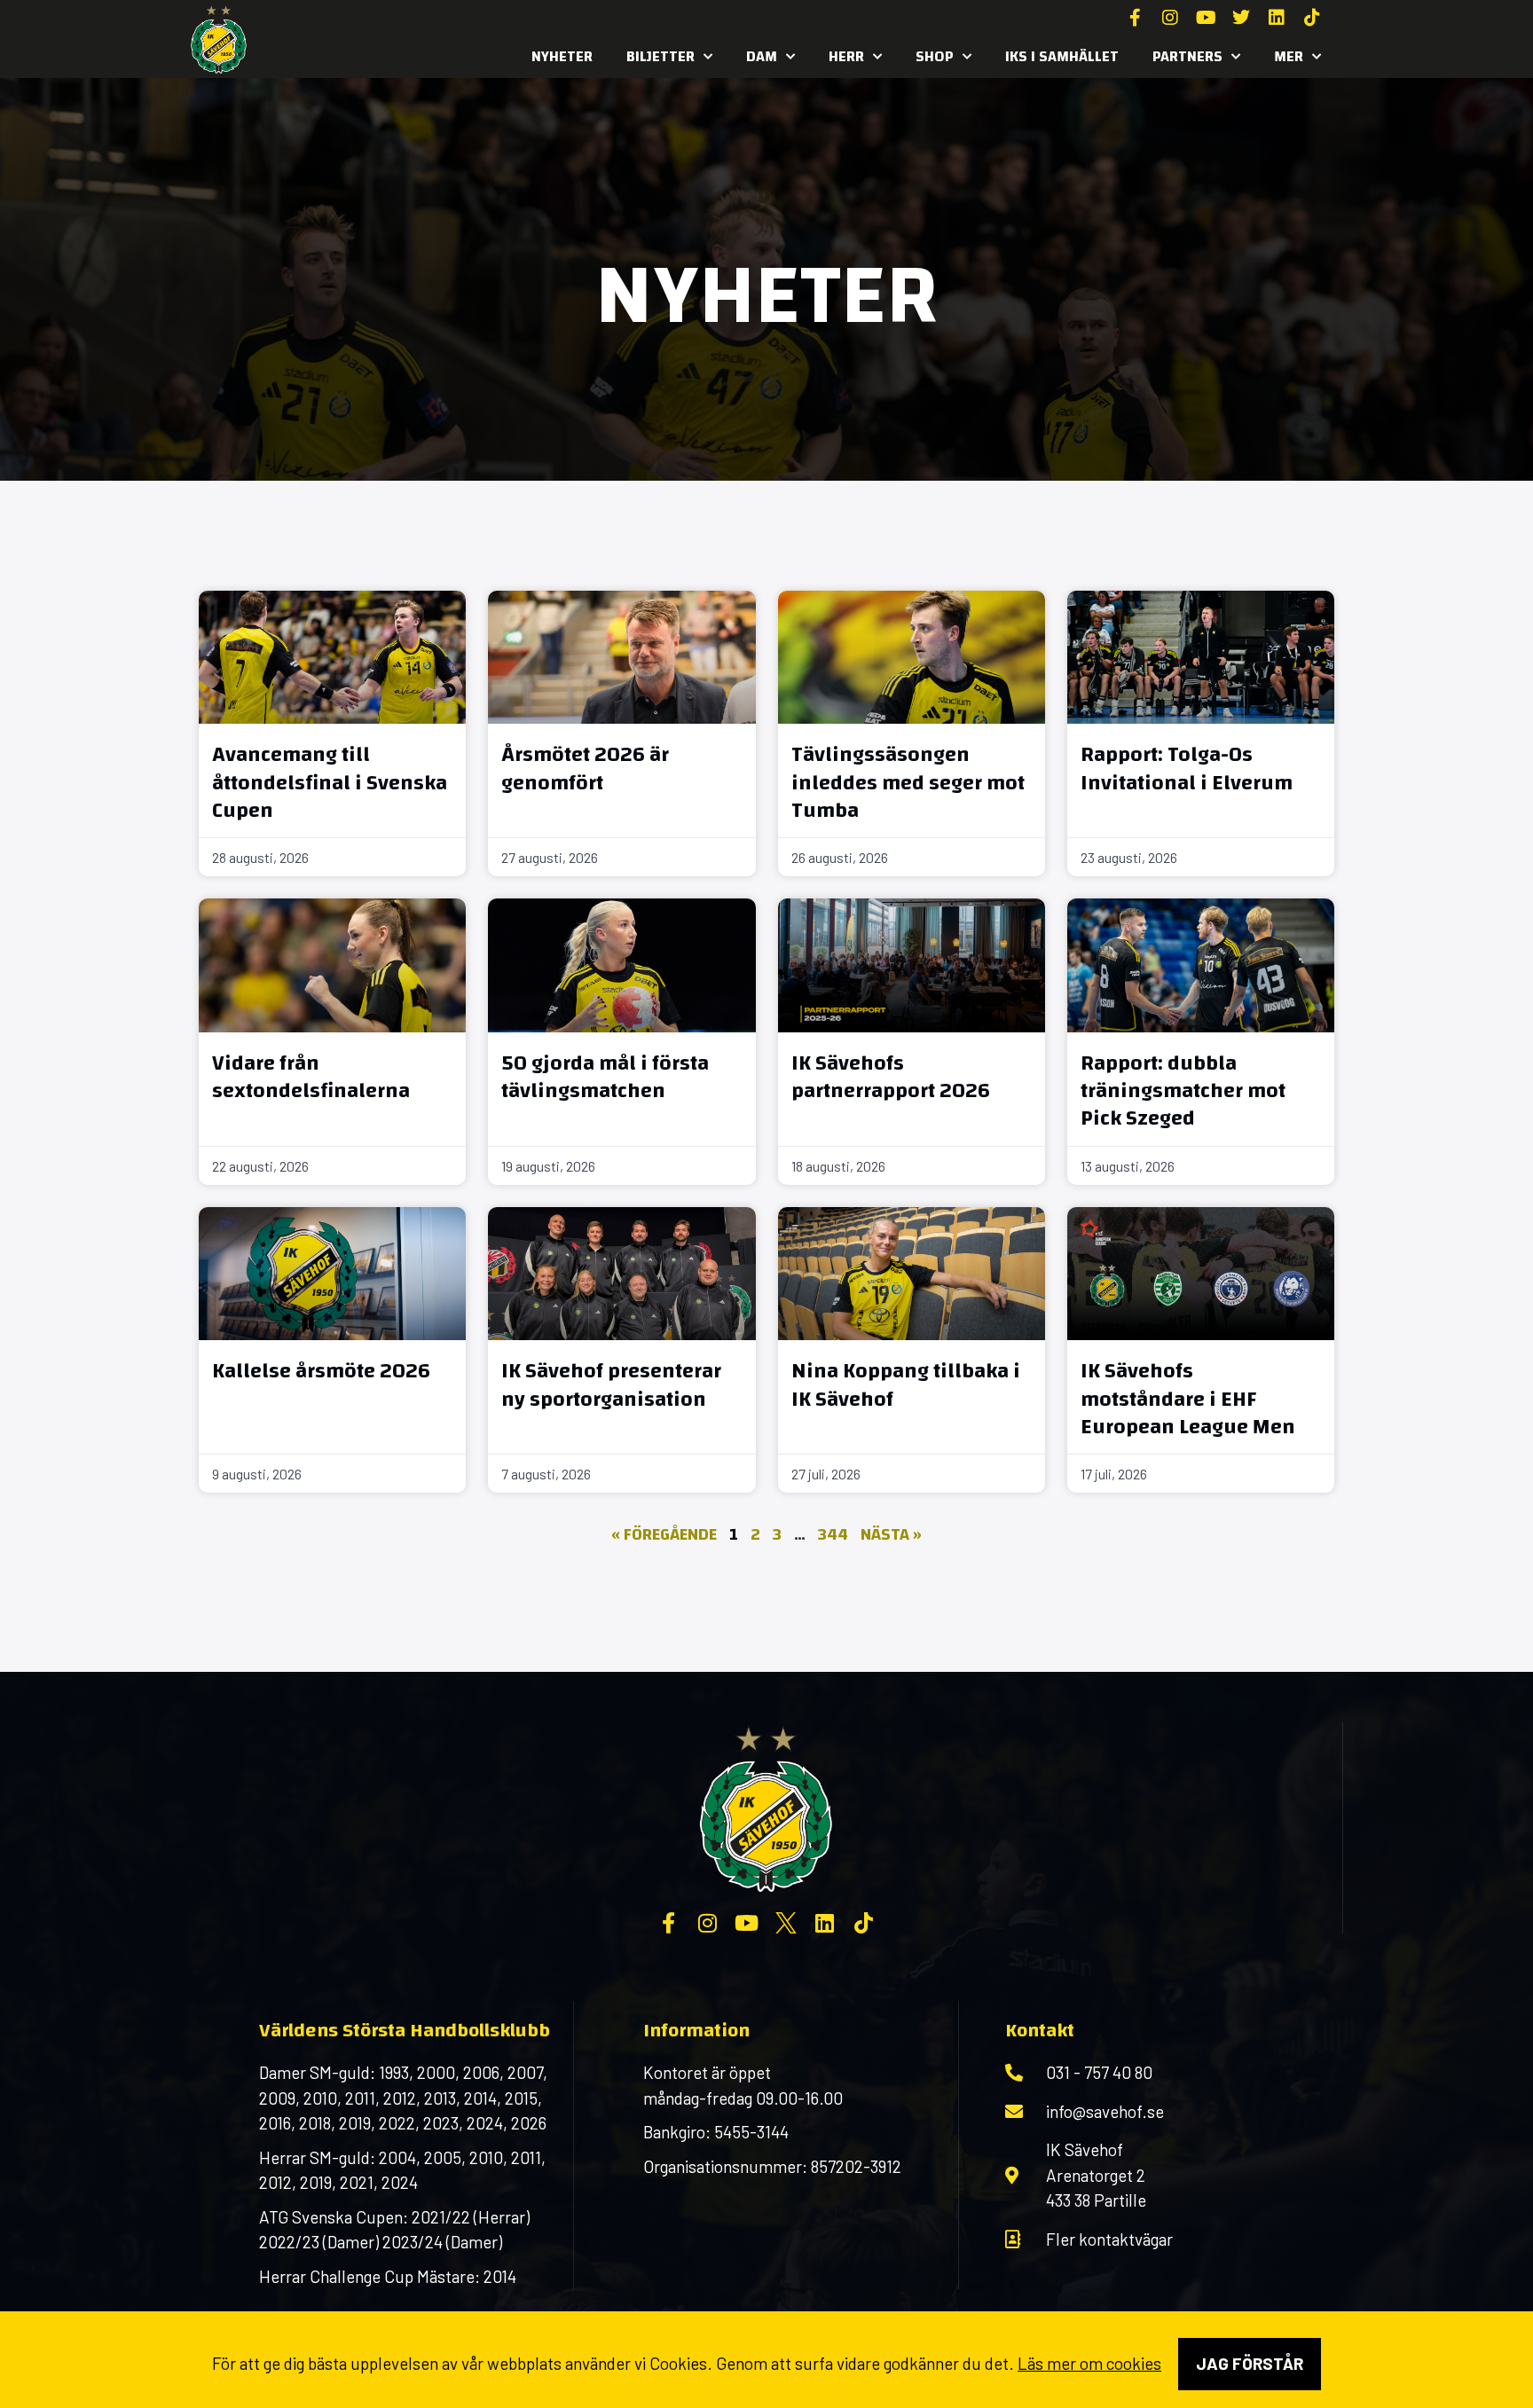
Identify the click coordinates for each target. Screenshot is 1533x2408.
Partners (1187, 56)
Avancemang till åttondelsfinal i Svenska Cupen (330, 782)
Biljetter (660, 56)
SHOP (935, 56)
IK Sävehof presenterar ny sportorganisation (611, 1385)
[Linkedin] (1277, 18)
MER (1289, 56)
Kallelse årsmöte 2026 (321, 1371)
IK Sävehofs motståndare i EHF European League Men (1188, 1399)
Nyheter (562, 56)
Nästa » (891, 1535)
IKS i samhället (1062, 56)
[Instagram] (1170, 18)
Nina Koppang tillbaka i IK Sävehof (906, 1385)
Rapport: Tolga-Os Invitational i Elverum (1187, 769)
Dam (762, 56)
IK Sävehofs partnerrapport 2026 (891, 1077)
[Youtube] (1206, 18)
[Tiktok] (1312, 18)
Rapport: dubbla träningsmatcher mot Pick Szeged (1183, 1091)
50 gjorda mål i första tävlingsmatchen (605, 1077)
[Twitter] (1241, 18)
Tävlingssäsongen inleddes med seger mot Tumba (908, 782)
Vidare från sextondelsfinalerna (311, 1077)
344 (833, 1535)
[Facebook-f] (1135, 18)
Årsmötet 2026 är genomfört (585, 769)
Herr (846, 56)
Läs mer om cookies (1089, 2363)
